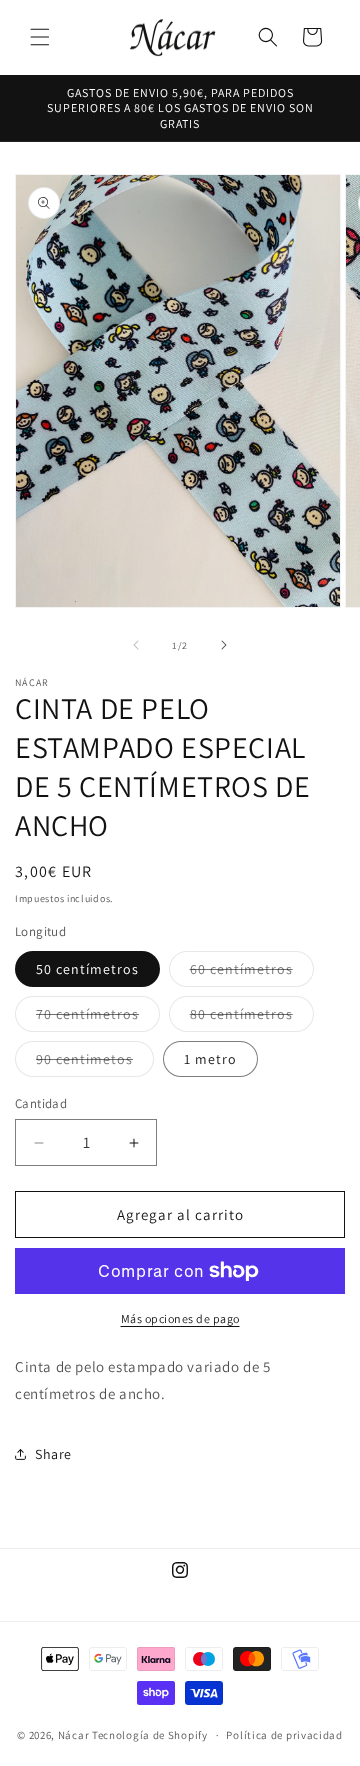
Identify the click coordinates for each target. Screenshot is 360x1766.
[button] (40, 37)
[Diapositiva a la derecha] (224, 645)
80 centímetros (252, 1018)
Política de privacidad (284, 1735)
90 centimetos (95, 1063)
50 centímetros (87, 969)
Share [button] (53, 1454)
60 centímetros (252, 973)
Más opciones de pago (180, 1318)
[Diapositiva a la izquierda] (136, 645)
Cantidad (41, 1103)
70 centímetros (98, 1018)
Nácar (75, 1735)
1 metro (210, 1059)
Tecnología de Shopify (150, 1735)
